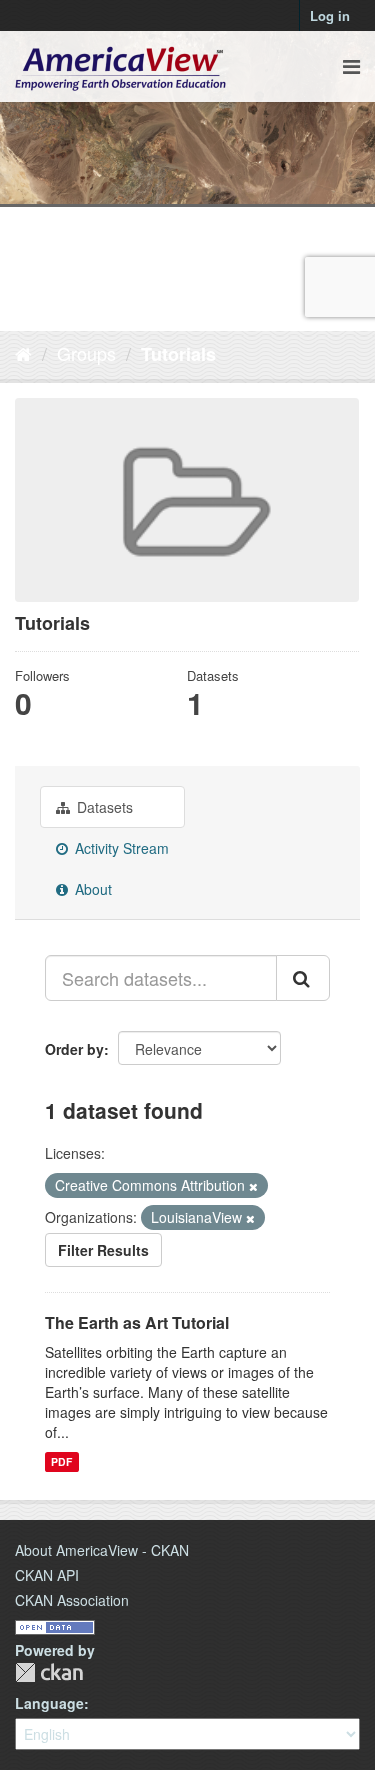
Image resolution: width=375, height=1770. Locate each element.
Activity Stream (120, 848)
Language (49, 1703)
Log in (330, 15)
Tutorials (178, 354)
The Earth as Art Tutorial (137, 1322)
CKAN (49, 1672)
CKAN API (47, 1575)
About (91, 889)
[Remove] (253, 1186)
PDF (61, 1461)
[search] (303, 978)
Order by (74, 1049)
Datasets (103, 807)
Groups (86, 353)
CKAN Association (72, 1600)
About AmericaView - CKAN (102, 1550)
